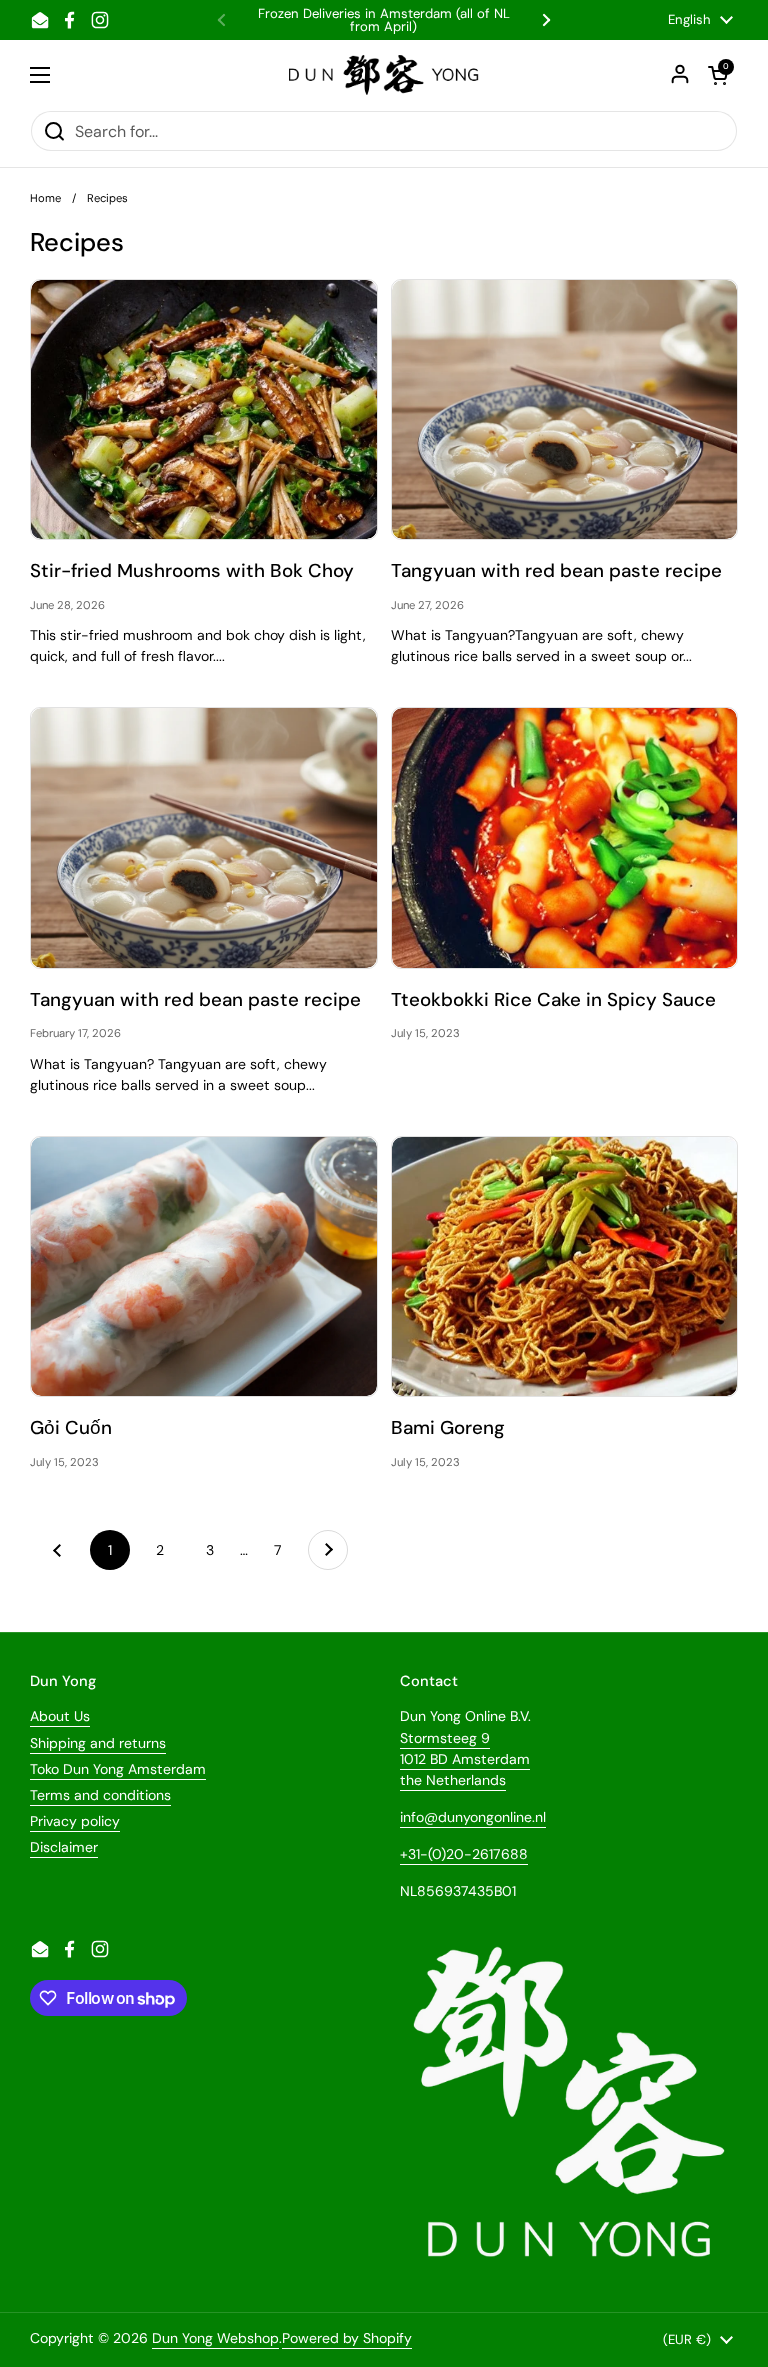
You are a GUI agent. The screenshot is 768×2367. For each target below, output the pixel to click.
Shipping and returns (98, 1743)
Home (45, 198)
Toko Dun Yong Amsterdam (118, 1769)
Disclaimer (64, 1847)
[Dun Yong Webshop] (384, 75)
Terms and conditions (100, 1795)
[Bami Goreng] (565, 1266)
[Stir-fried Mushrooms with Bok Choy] (204, 409)
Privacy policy (75, 1821)
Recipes (107, 198)
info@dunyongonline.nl (473, 1817)
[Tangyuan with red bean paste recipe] (565, 409)
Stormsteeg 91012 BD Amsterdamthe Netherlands (465, 1759)
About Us (60, 1716)
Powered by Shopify (347, 2338)
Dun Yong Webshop (215, 2338)
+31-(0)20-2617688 (464, 1854)
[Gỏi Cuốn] (204, 1266)
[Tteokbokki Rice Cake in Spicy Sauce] (565, 837)
